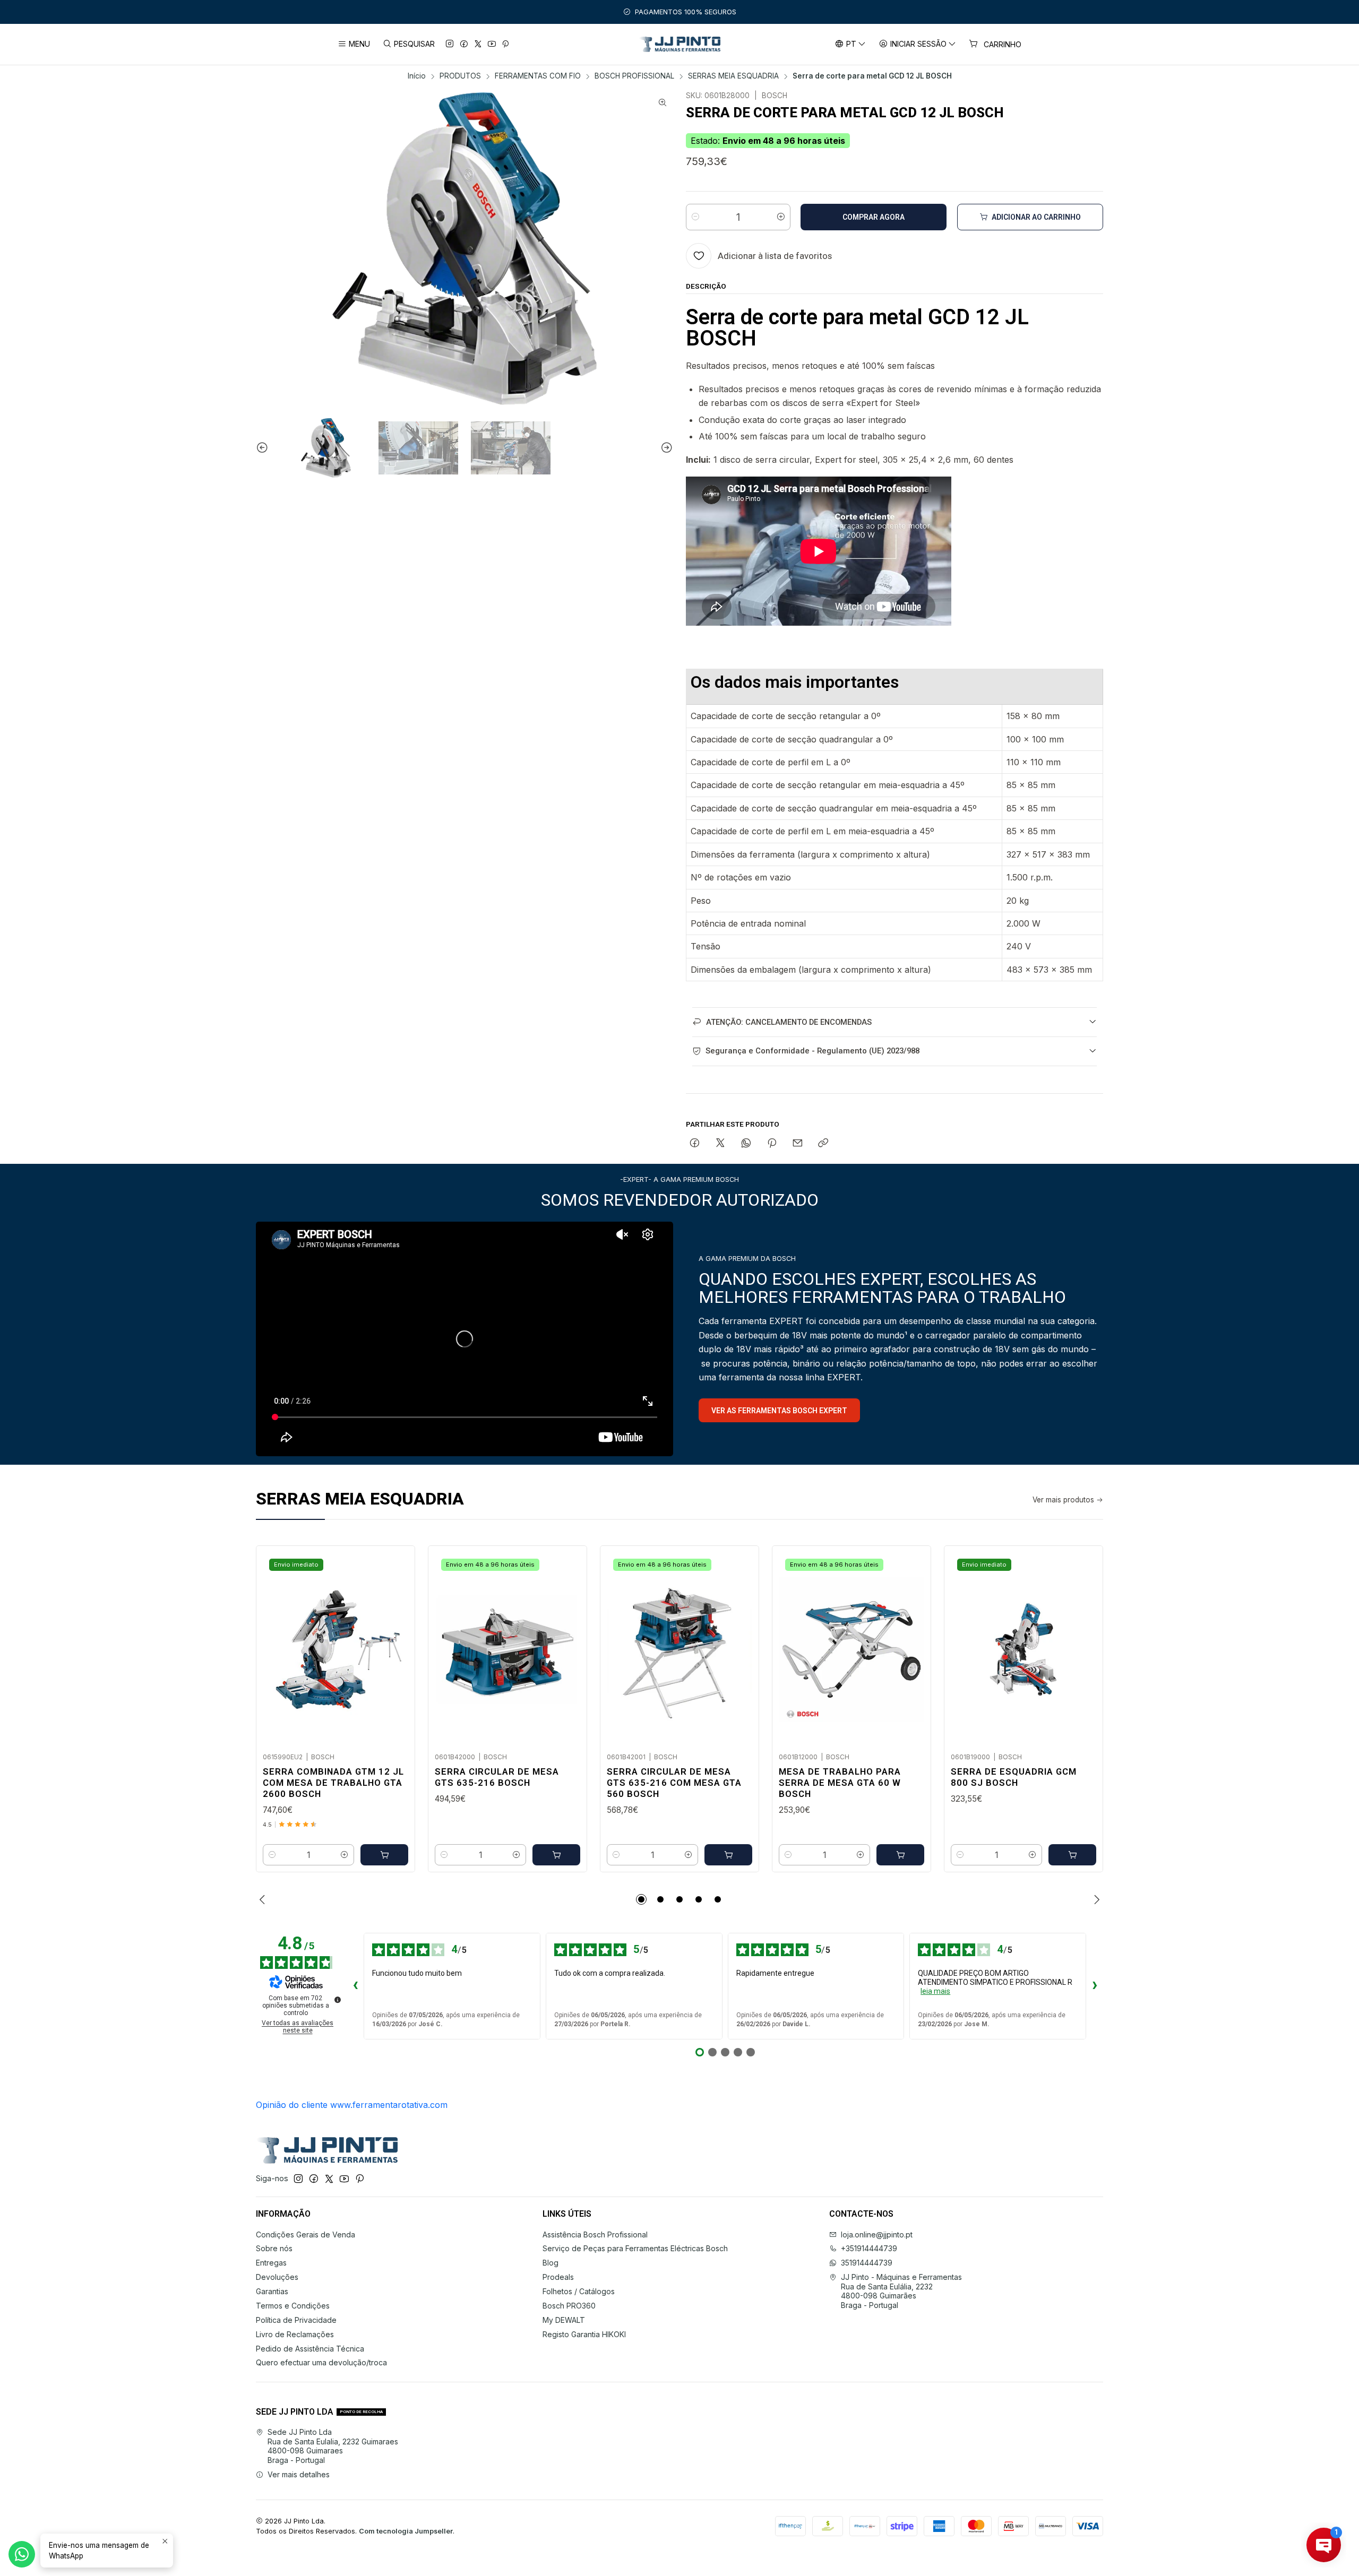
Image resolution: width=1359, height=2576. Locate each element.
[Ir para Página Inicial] (680, 44)
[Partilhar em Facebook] (695, 1144)
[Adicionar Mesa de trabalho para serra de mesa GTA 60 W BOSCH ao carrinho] (900, 1855)
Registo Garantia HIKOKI (584, 2334)
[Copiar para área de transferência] (823, 1144)
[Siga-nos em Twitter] (478, 44)
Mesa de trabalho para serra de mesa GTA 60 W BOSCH (840, 1783)
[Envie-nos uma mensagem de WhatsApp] (22, 2554)
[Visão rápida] (395, 1646)
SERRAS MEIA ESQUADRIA (733, 76)
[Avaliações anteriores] (355, 1986)
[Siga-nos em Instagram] (450, 44)
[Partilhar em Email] (798, 1144)
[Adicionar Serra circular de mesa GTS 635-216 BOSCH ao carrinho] (556, 1855)
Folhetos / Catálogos (579, 2291)
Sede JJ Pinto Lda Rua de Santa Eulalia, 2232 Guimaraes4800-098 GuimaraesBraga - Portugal (333, 2446)
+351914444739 (869, 2248)
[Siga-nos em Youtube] (492, 44)
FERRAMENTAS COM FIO (538, 76)
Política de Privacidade (296, 2320)
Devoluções (277, 2277)
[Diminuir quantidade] (695, 217)
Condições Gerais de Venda (306, 2234)
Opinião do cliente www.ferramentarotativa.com (352, 2105)
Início (417, 76)
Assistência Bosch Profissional (595, 2234)
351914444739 (867, 2263)
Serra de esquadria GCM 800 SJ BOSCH (1014, 1777)
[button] (641, 1899)
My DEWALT (564, 2320)
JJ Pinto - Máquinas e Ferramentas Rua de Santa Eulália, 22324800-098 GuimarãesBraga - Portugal (901, 2291)
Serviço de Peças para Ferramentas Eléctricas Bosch (635, 2248)
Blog (551, 2263)
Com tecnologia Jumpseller (406, 2531)
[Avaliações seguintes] (1095, 1986)
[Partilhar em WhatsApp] (746, 1144)
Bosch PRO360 (569, 2306)
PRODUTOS (460, 76)
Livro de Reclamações (295, 2334)
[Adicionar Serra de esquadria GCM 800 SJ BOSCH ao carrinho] (1072, 1855)
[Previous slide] (264, 448)
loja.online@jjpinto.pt (877, 2234)
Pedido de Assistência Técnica (310, 2349)
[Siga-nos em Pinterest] (505, 44)
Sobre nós (274, 2248)
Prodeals (558, 2277)
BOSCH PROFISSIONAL (634, 76)
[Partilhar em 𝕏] (720, 1144)
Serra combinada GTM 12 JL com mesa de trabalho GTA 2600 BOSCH (333, 1783)
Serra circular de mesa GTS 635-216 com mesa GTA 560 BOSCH (674, 1783)
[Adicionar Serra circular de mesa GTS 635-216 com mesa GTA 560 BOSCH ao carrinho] (728, 1855)
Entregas (271, 2263)
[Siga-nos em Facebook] (464, 44)
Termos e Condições (293, 2306)
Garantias (272, 2291)
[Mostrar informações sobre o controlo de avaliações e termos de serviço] (338, 2000)
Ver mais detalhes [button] (299, 2474)
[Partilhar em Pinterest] (772, 1144)
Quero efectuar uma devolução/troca (321, 2362)
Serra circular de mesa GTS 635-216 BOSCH (497, 1777)
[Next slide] (665, 448)
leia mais (935, 1991)
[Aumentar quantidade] (781, 217)
